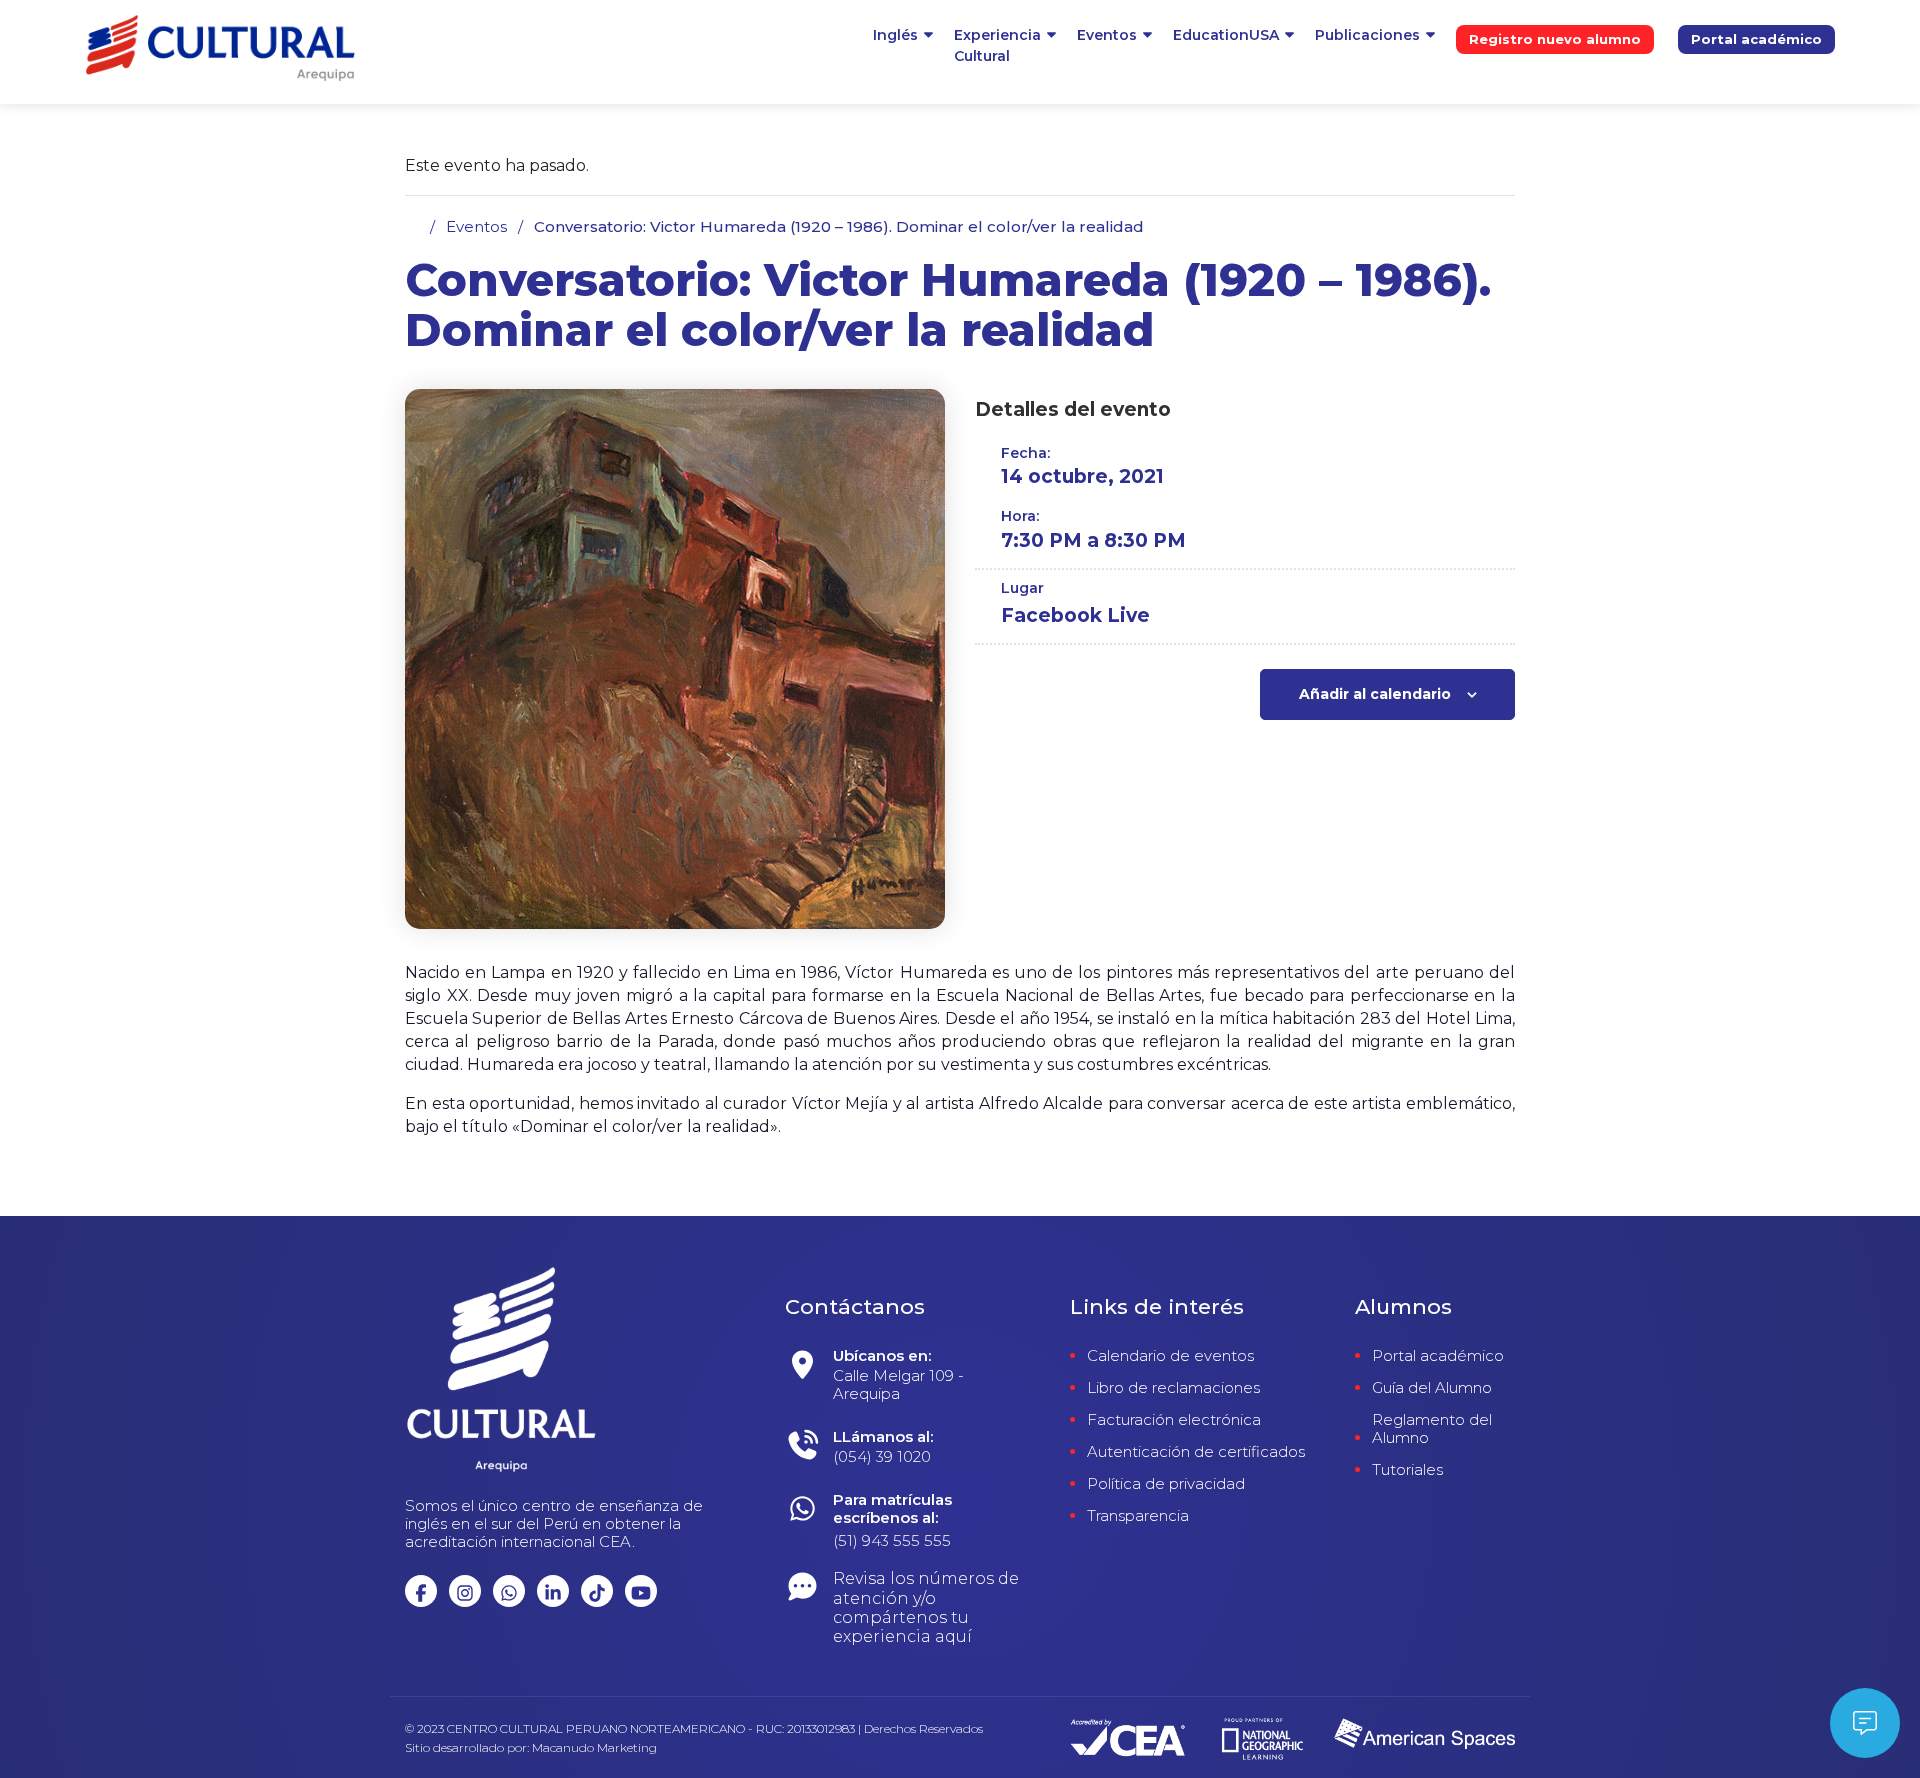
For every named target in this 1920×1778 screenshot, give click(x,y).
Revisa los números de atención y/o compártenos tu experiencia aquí (926, 1607)
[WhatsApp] (937, 1379)
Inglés (895, 35)
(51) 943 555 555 (892, 1540)
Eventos (1107, 35)
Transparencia (1138, 1516)
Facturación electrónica (1174, 1420)
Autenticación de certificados (1196, 1452)
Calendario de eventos (1170, 1356)
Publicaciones (1367, 35)
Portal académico (1756, 39)
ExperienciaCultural (997, 45)
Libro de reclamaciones (1173, 1388)
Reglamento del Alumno (1432, 1429)
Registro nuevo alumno (1555, 39)
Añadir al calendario (1375, 694)
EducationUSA (1226, 35)
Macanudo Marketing (594, 1748)
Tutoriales (1407, 1470)
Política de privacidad (1166, 1484)
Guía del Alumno (1432, 1388)
